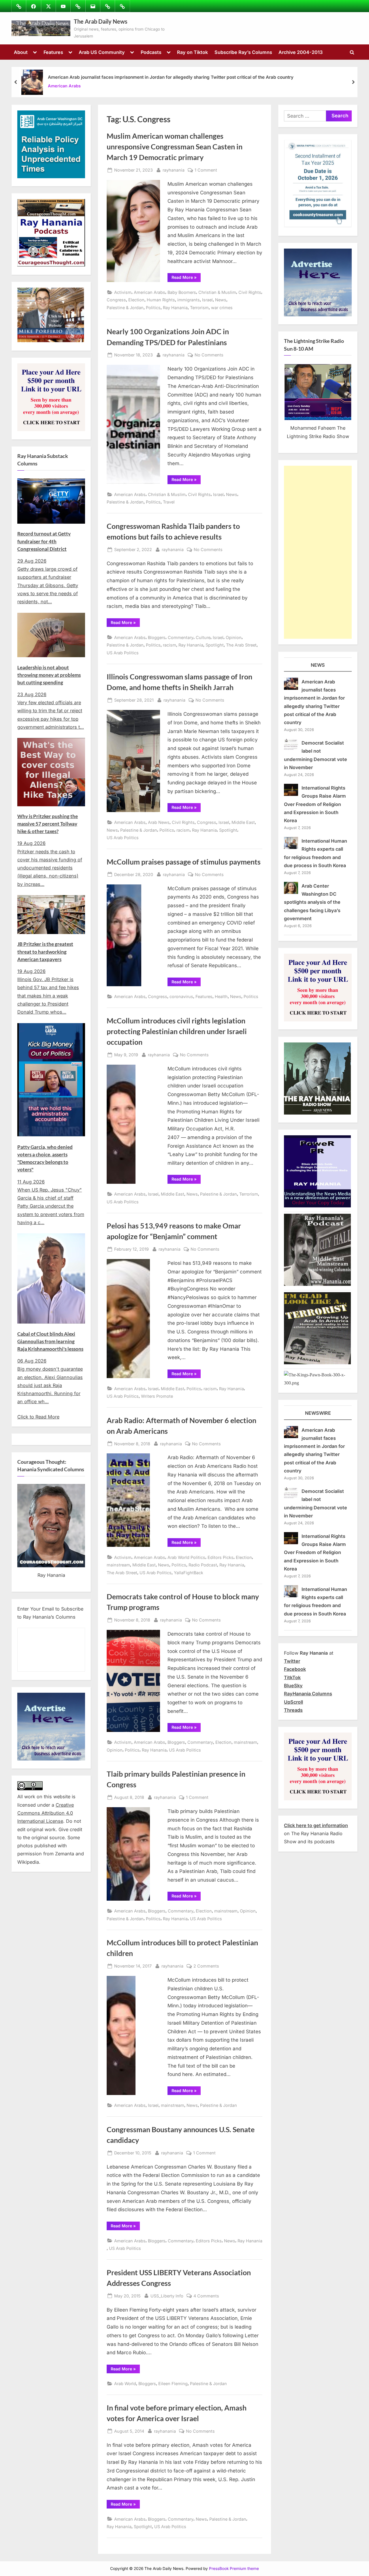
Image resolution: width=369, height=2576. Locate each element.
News (221, 300)
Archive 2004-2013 (301, 52)
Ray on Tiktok (192, 52)
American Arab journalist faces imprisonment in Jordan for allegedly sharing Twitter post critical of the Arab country (171, 77)
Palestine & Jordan (125, 308)
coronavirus (181, 996)
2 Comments (206, 1966)
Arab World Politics (186, 1557)
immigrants (189, 300)
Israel (207, 300)
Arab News (159, 822)
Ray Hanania (175, 308)
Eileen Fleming (173, 2384)
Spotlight (215, 645)
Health (221, 996)
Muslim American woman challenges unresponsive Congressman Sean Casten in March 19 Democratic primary (175, 147)
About (21, 52)
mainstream (118, 1565)
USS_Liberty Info (167, 2296)
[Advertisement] (318, 552)
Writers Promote (157, 1396)
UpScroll (293, 1702)
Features (53, 52)
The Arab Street (241, 645)
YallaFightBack (189, 1573)
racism (170, 645)
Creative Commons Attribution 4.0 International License (46, 1813)
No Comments (209, 355)
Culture (203, 637)
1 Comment (206, 170)
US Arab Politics (123, 653)
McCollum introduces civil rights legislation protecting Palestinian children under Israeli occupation (177, 1031)
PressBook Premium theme (234, 2569)
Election (136, 300)
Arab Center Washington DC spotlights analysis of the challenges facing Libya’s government (312, 902)
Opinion (234, 637)
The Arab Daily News (101, 21)
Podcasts (151, 52)
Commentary (181, 637)
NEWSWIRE (318, 1413)
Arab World (125, 2384)
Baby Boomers (182, 292)
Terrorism (199, 308)
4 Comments (206, 2296)
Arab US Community (102, 52)
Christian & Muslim (217, 292)
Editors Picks (221, 1557)
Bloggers (157, 637)
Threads (293, 1710)
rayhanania (174, 170)
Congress (116, 300)
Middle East (243, 822)
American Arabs (64, 86)
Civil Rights (250, 292)
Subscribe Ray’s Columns (243, 52)
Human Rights (161, 300)
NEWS (318, 665)
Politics (153, 308)
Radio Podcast (203, 1565)
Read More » (186, 278)
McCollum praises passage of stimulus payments (184, 862)
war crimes (222, 308)
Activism (123, 292)
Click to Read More (38, 1417)
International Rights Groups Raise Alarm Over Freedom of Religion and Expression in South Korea (315, 804)
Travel (169, 502)
